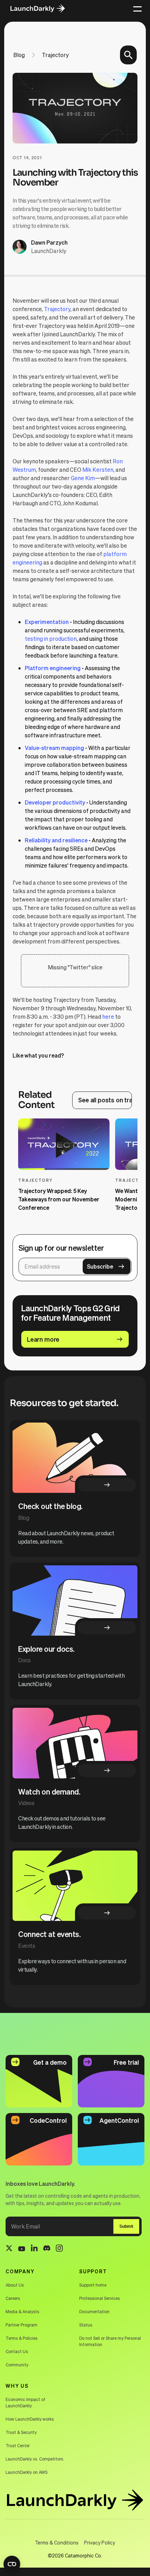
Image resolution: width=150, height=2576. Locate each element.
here (108, 1016)
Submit (126, 2226)
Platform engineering (53, 668)
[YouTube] (22, 2249)
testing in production (51, 638)
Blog (19, 55)
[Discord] (47, 2249)
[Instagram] (59, 2249)
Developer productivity (55, 802)
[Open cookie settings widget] (12, 2564)
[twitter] (9, 2249)
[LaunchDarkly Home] (43, 8)
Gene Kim (83, 478)
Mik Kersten (98, 469)
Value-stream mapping (54, 748)
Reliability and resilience (56, 840)
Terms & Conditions (57, 2542)
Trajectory (55, 55)
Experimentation (47, 622)
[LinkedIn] (34, 2249)
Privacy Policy (100, 2542)
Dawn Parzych (49, 242)
